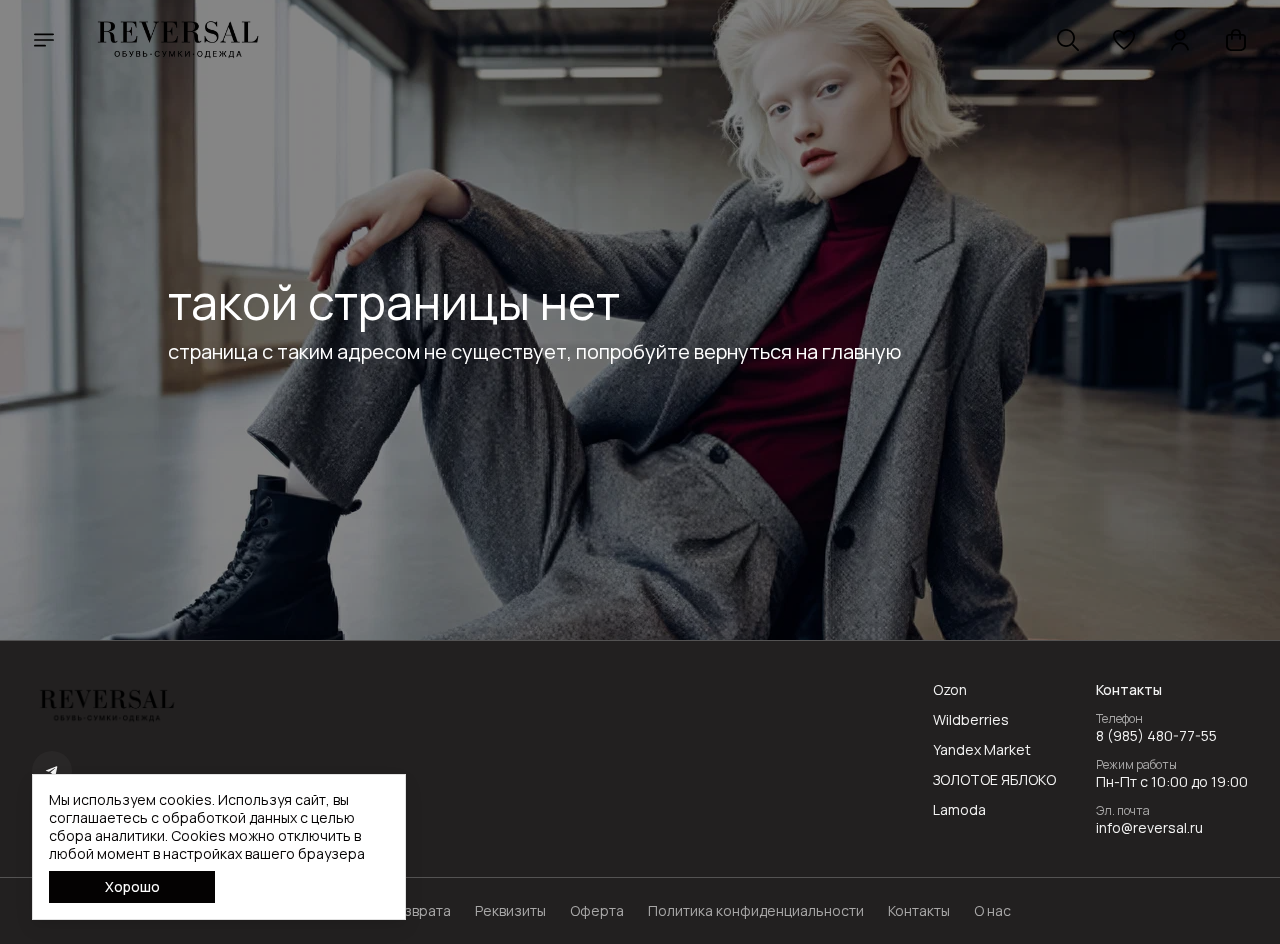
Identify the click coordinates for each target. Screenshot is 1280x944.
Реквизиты (510, 911)
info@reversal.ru (1149, 828)
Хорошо (132, 886)
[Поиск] (1068, 40)
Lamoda (959, 810)
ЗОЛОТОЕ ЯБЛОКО (994, 780)
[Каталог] (44, 40)
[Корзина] (1236, 40)
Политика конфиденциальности (756, 911)
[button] (1124, 40)
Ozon (950, 690)
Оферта (597, 911)
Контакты (919, 911)
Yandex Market (982, 750)
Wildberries (971, 720)
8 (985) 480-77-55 (1156, 736)
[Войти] (1180, 40)
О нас (992, 911)
